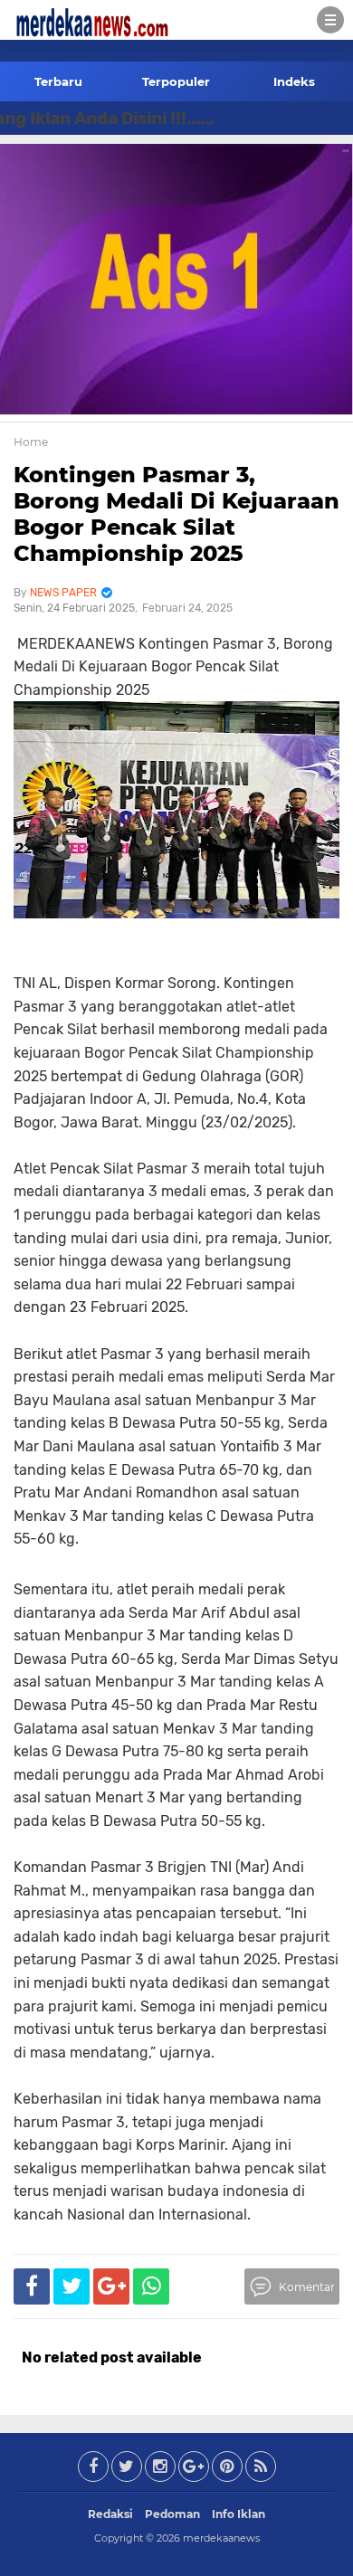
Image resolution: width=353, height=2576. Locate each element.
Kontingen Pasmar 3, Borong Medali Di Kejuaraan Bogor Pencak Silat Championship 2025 (176, 513)
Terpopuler (176, 81)
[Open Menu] (330, 20)
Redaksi (110, 2514)
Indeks (294, 81)
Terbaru (58, 81)
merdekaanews (221, 2538)
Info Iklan (239, 2514)
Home (31, 442)
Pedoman (172, 2514)
